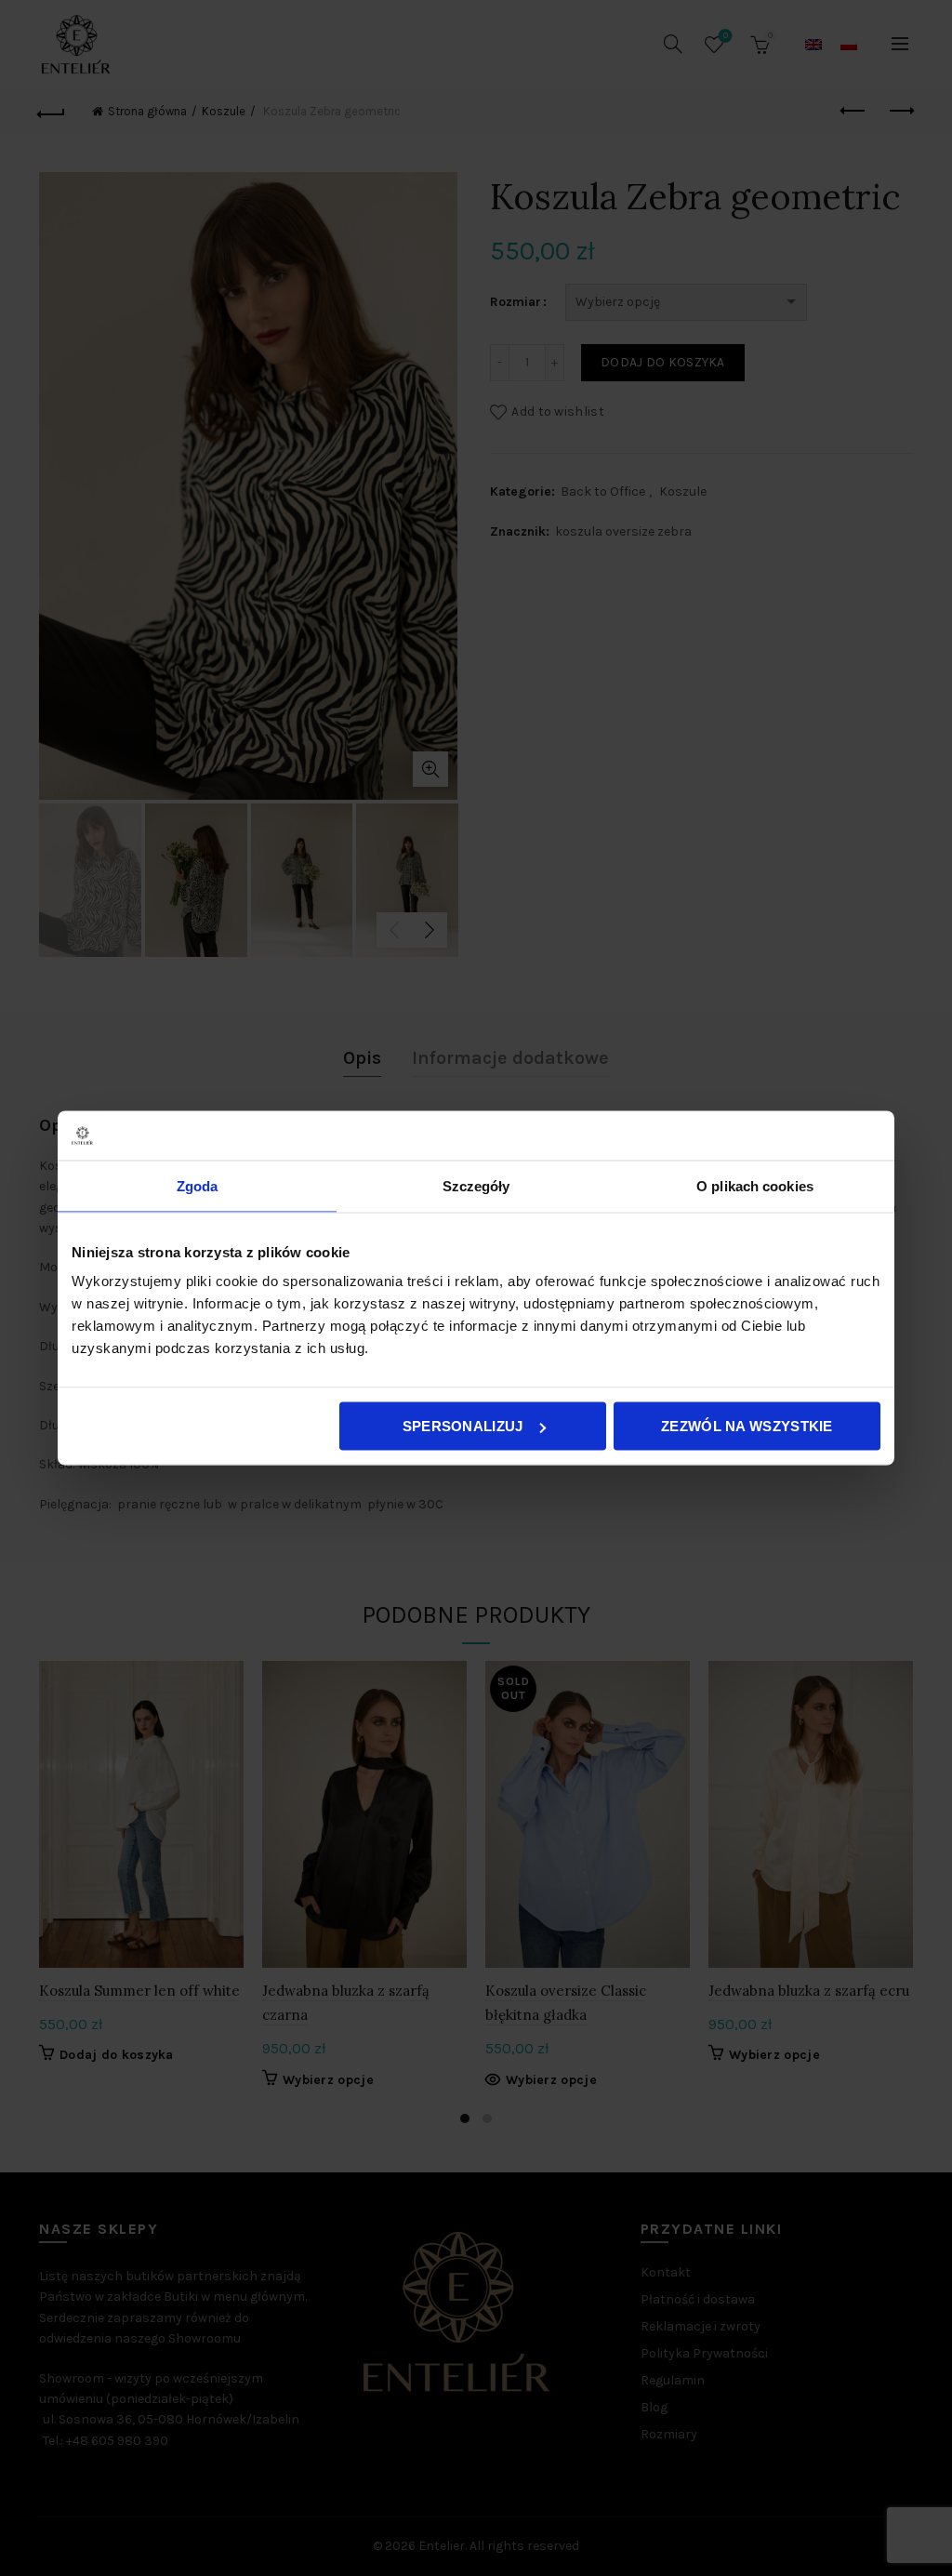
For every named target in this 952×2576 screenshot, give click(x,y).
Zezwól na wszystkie (747, 1426)
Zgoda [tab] (198, 1185)
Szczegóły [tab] (476, 1185)
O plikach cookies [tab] (755, 1185)
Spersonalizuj (463, 1426)
